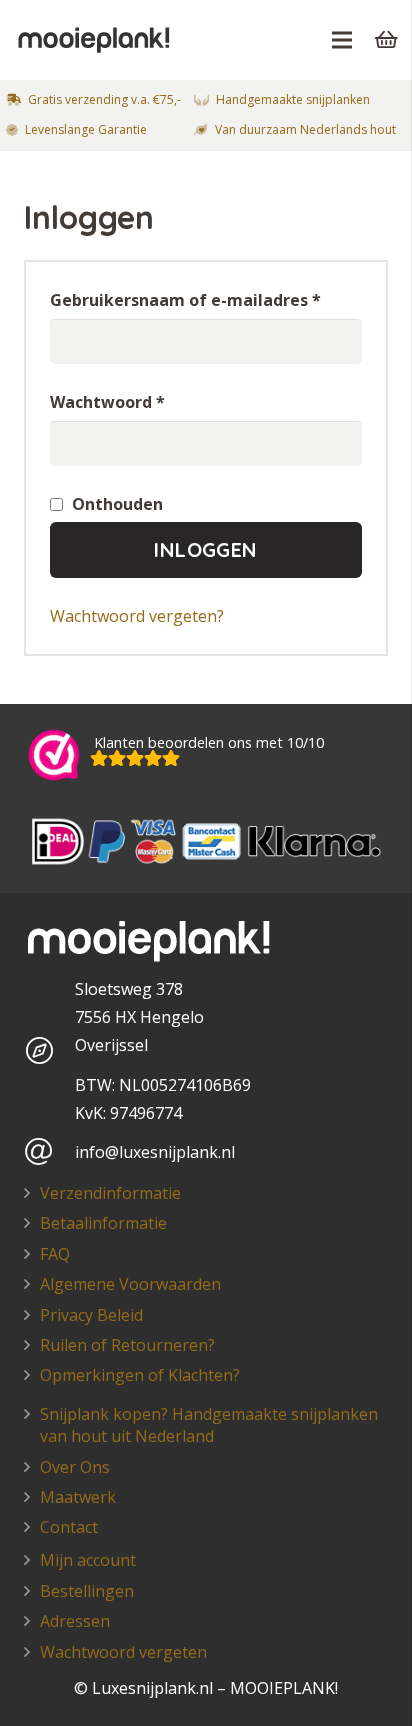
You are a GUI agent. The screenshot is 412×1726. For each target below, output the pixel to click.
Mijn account (88, 1560)
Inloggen (205, 549)
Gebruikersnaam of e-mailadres (185, 300)
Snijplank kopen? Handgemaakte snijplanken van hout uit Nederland (209, 1425)
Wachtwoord (107, 402)
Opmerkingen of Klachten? (140, 1375)
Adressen (75, 1621)
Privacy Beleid (91, 1315)
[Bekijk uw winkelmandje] (387, 40)
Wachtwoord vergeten (123, 1652)
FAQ (55, 1254)
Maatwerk (78, 1497)
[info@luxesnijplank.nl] (49, 1152)
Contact (69, 1527)
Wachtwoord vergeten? (137, 616)
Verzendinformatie (110, 1193)
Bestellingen (87, 1591)
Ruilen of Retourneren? (127, 1345)
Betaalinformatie (103, 1223)
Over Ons (75, 1467)
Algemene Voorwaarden (130, 1284)
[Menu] (342, 40)
